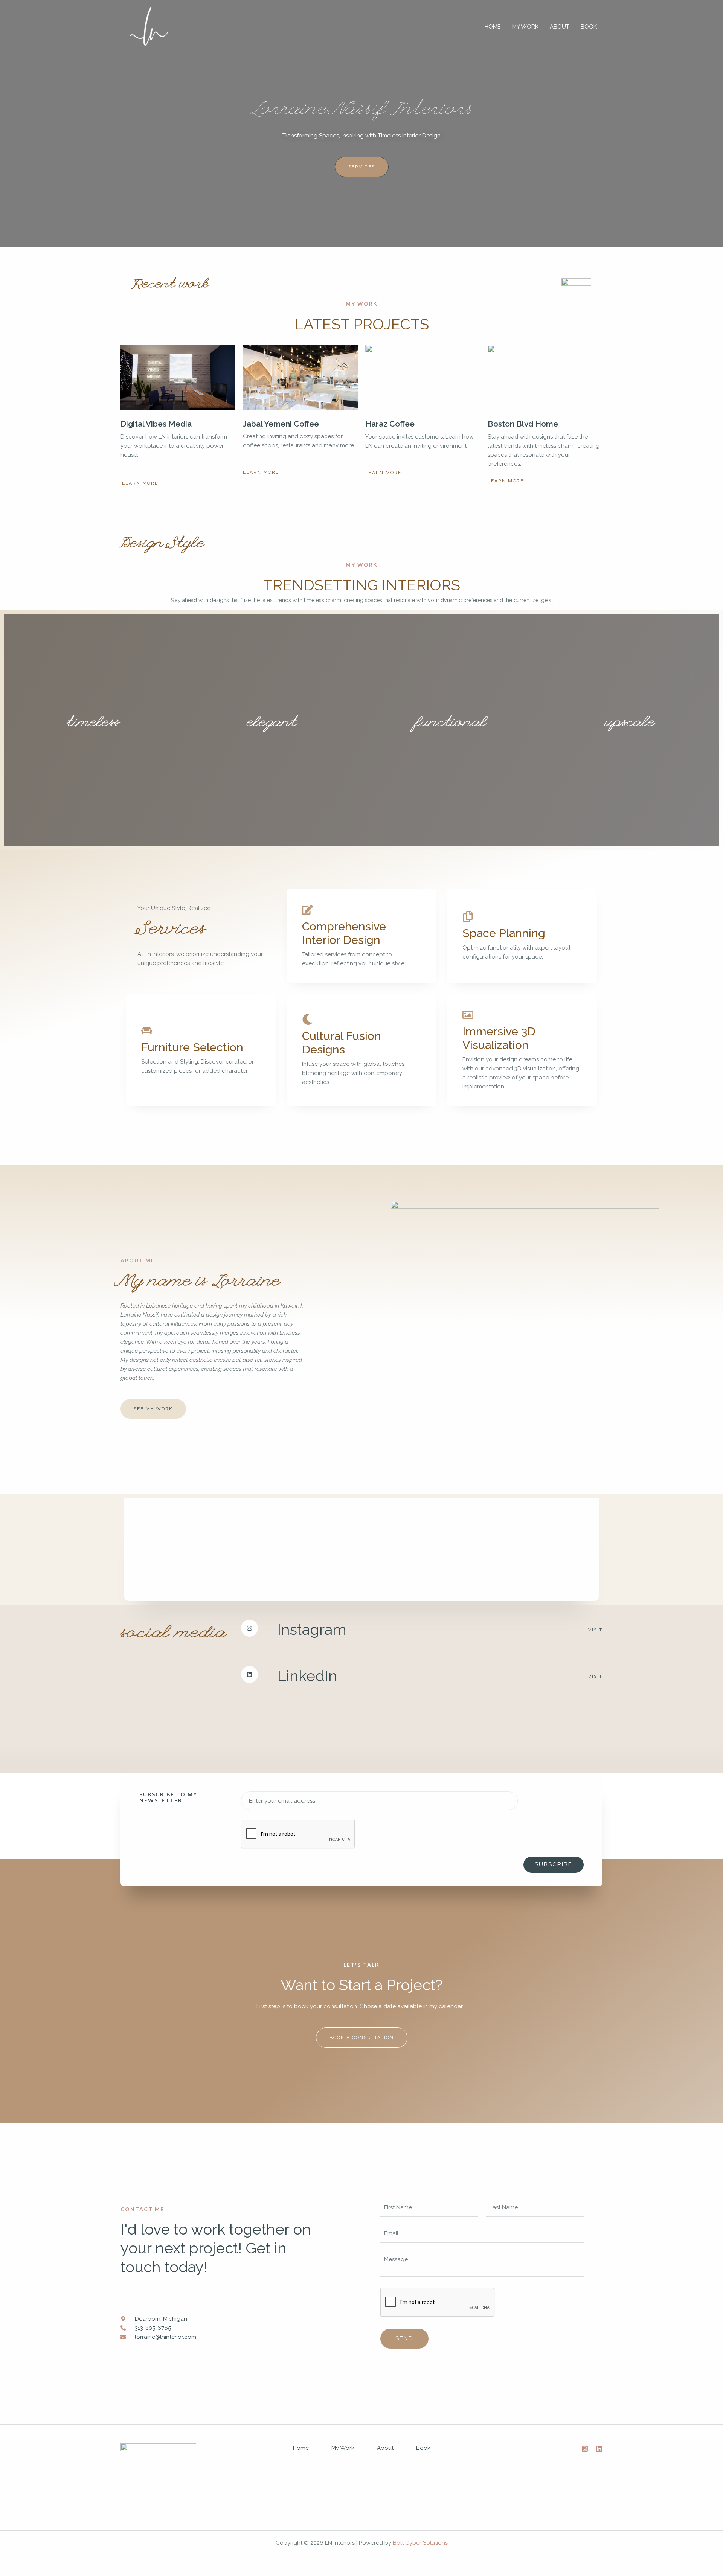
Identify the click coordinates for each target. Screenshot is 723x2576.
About (560, 27)
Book (589, 27)
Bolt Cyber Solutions (420, 2543)
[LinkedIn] (599, 2449)
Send (404, 2338)
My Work (525, 27)
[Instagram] (585, 2449)
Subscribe (554, 1864)
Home (493, 27)
